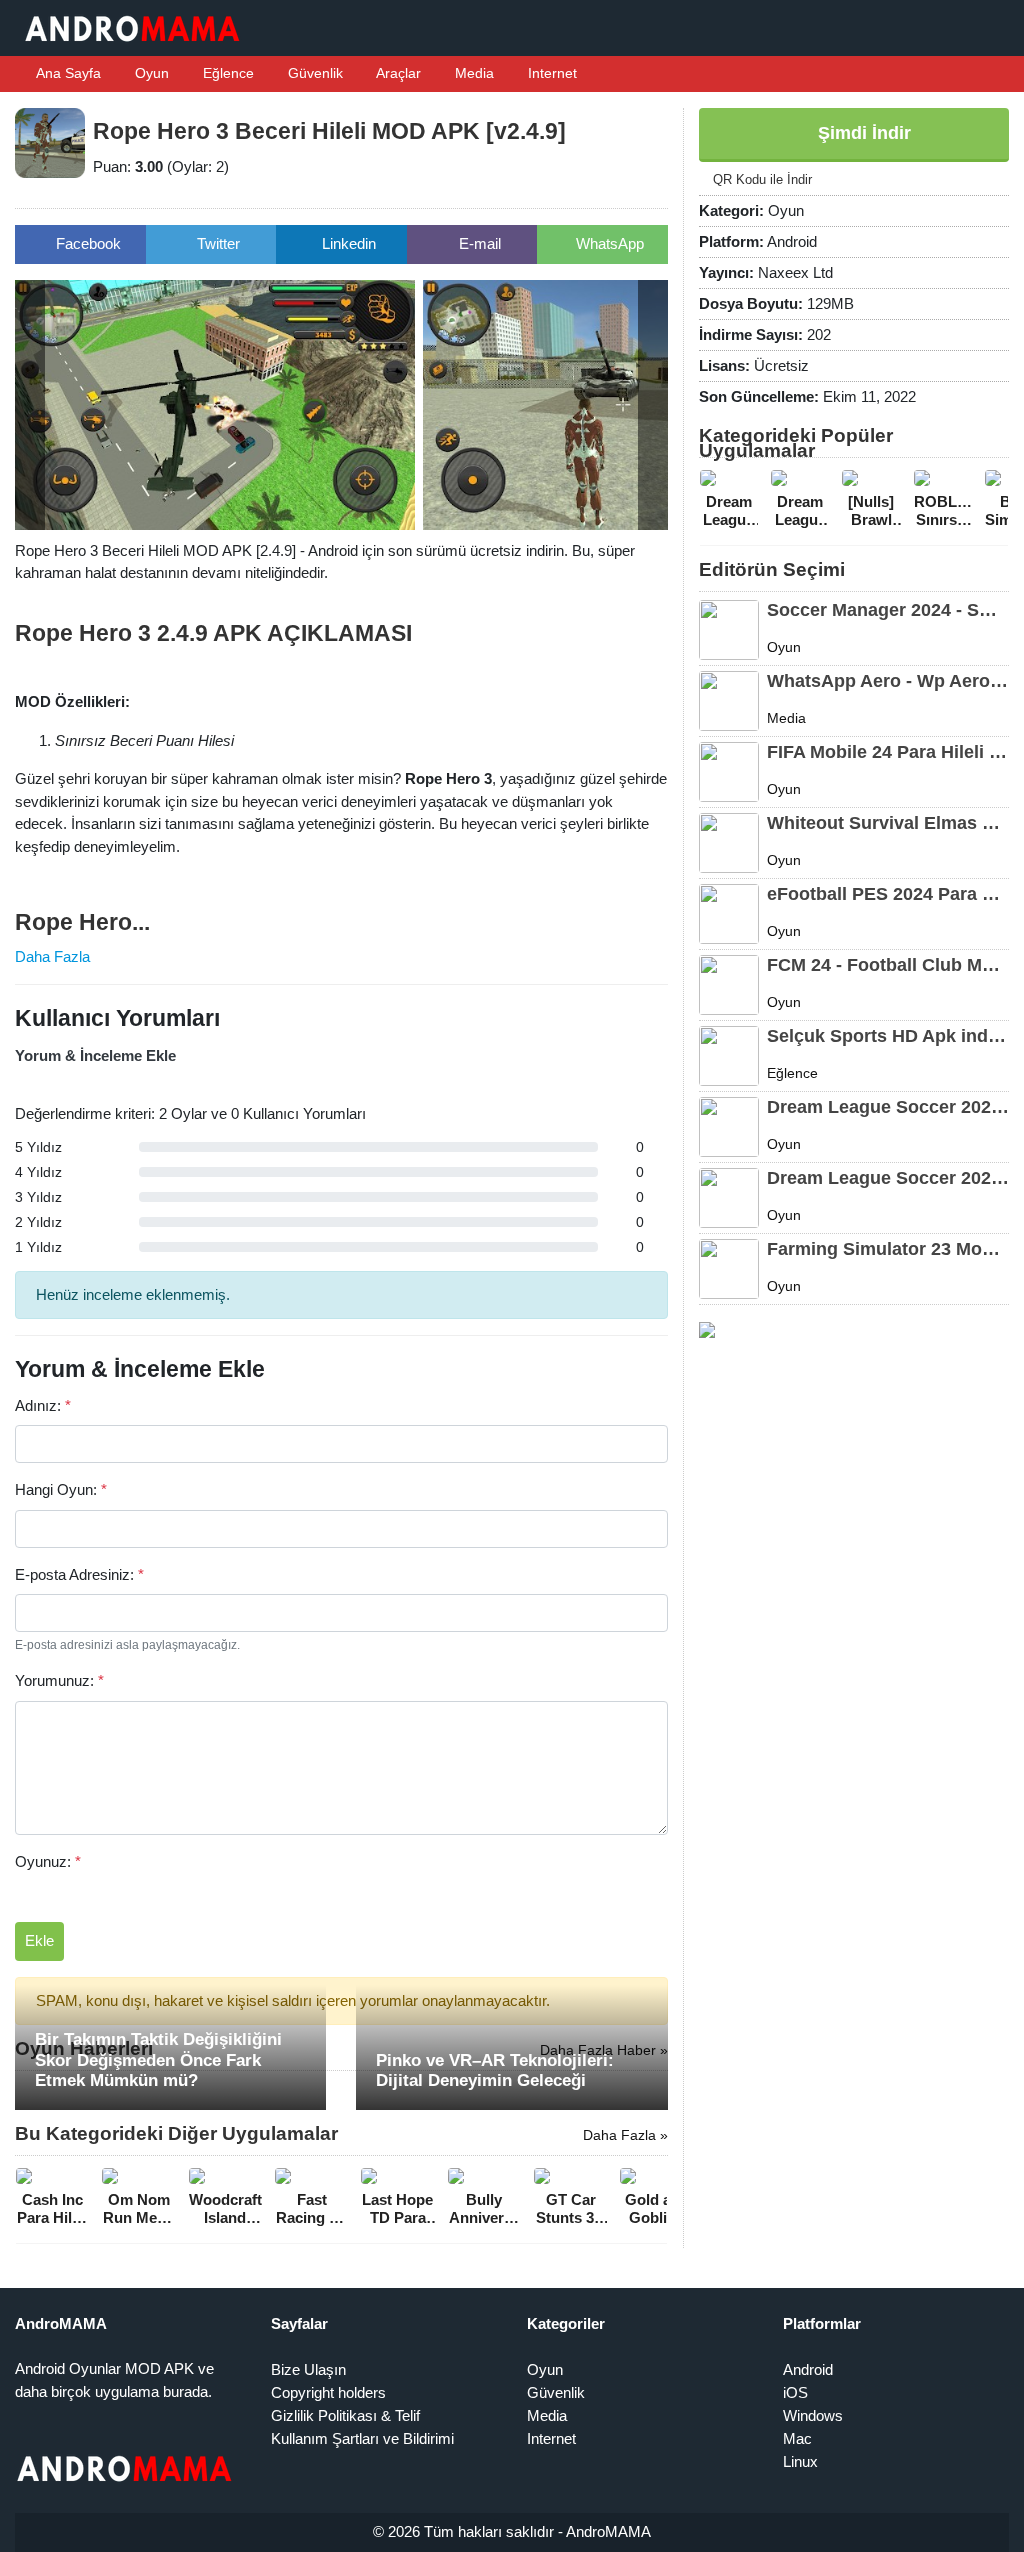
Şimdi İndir (862, 133)
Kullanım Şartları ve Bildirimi (362, 2438)
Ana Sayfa (67, 73)
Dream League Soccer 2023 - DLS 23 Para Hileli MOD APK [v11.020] (888, 1178)
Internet (550, 73)
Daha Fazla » (625, 2135)
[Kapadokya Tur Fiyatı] (707, 1328)
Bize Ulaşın (308, 2369)
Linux (800, 2461)
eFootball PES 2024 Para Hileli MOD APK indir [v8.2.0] (888, 894)
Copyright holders (328, 2392)
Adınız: (43, 1405)
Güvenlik (313, 73)
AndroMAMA (608, 2531)
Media (472, 73)
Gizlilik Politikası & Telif (345, 2415)
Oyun (150, 73)
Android (808, 2369)
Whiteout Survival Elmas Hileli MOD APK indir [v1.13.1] (888, 823)
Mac (797, 2438)
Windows (813, 2415)
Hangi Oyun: (61, 1489)
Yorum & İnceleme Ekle (95, 1055)
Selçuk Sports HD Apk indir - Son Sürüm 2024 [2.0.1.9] (888, 1036)
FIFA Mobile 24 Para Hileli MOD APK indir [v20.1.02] (888, 752)
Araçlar (397, 73)
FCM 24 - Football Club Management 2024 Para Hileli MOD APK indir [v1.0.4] (888, 965)
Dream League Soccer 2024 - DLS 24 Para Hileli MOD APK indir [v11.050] (888, 1107)
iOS (795, 2392)
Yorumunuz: (59, 1680)
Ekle (39, 1940)
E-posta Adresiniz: (79, 1574)
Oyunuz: (48, 1861)
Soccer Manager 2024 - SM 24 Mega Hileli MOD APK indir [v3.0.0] (888, 610)
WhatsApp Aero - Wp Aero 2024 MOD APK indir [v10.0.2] (888, 681)
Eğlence (226, 73)
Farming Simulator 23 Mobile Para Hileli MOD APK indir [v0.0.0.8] (888, 1249)
